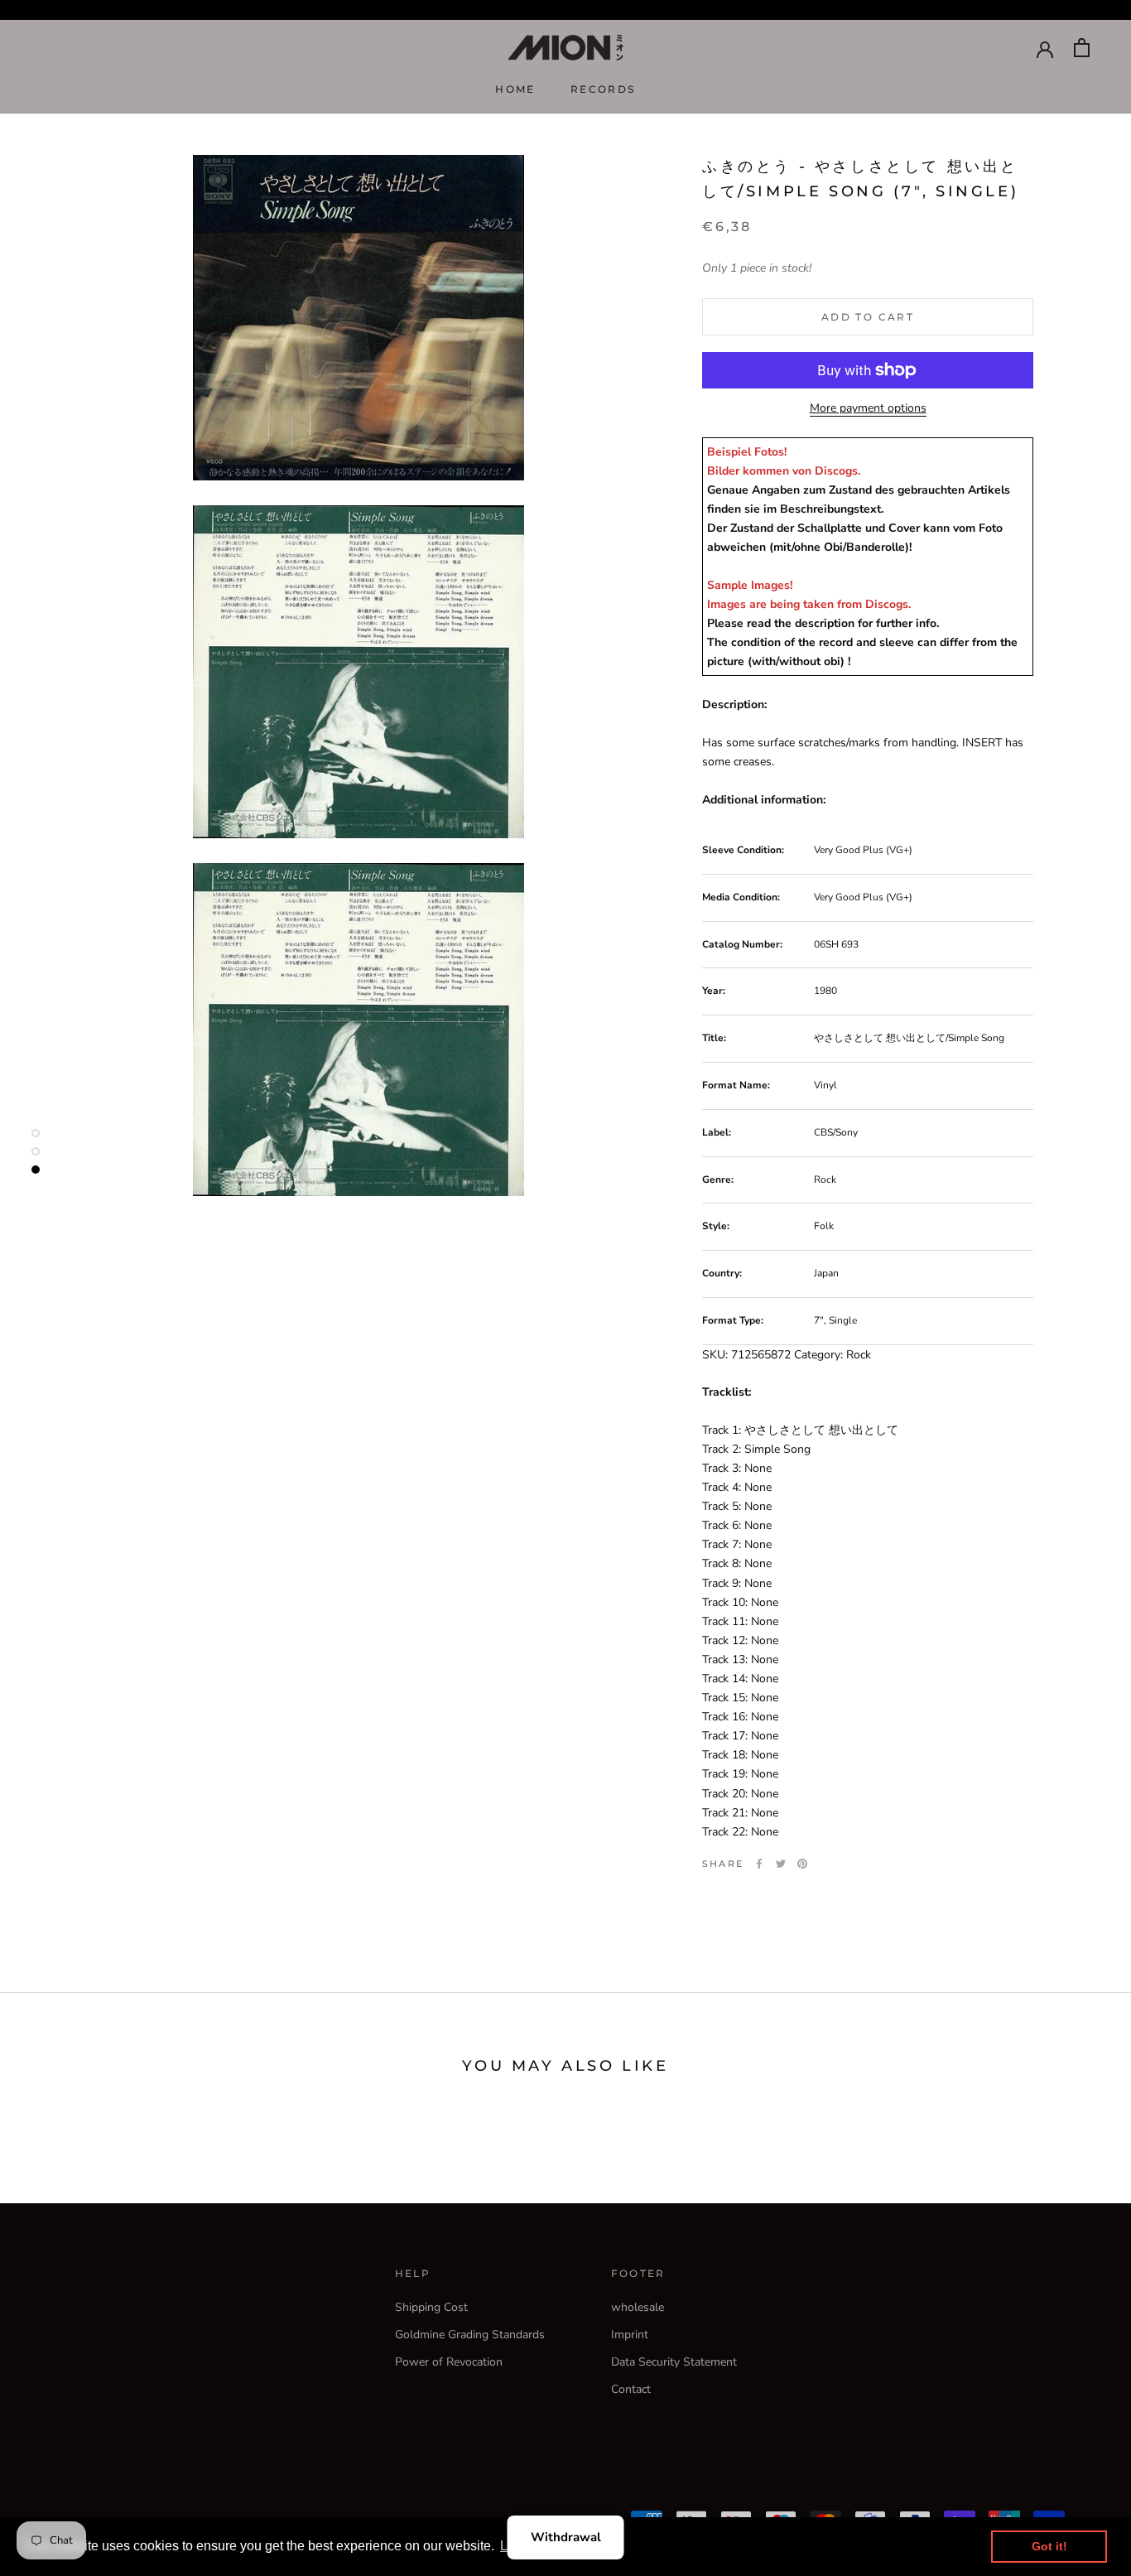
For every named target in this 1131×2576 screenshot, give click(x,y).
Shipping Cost (431, 2307)
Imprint (630, 2335)
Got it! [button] (1049, 2546)
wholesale (638, 2307)
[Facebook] (759, 1864)
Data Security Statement (674, 2362)
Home (515, 89)
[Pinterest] (802, 1864)
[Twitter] (781, 1864)
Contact (631, 2389)
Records (603, 89)
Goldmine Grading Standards (470, 2335)
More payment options (868, 408)
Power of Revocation (449, 2362)
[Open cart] (1082, 48)
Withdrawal (566, 2537)
